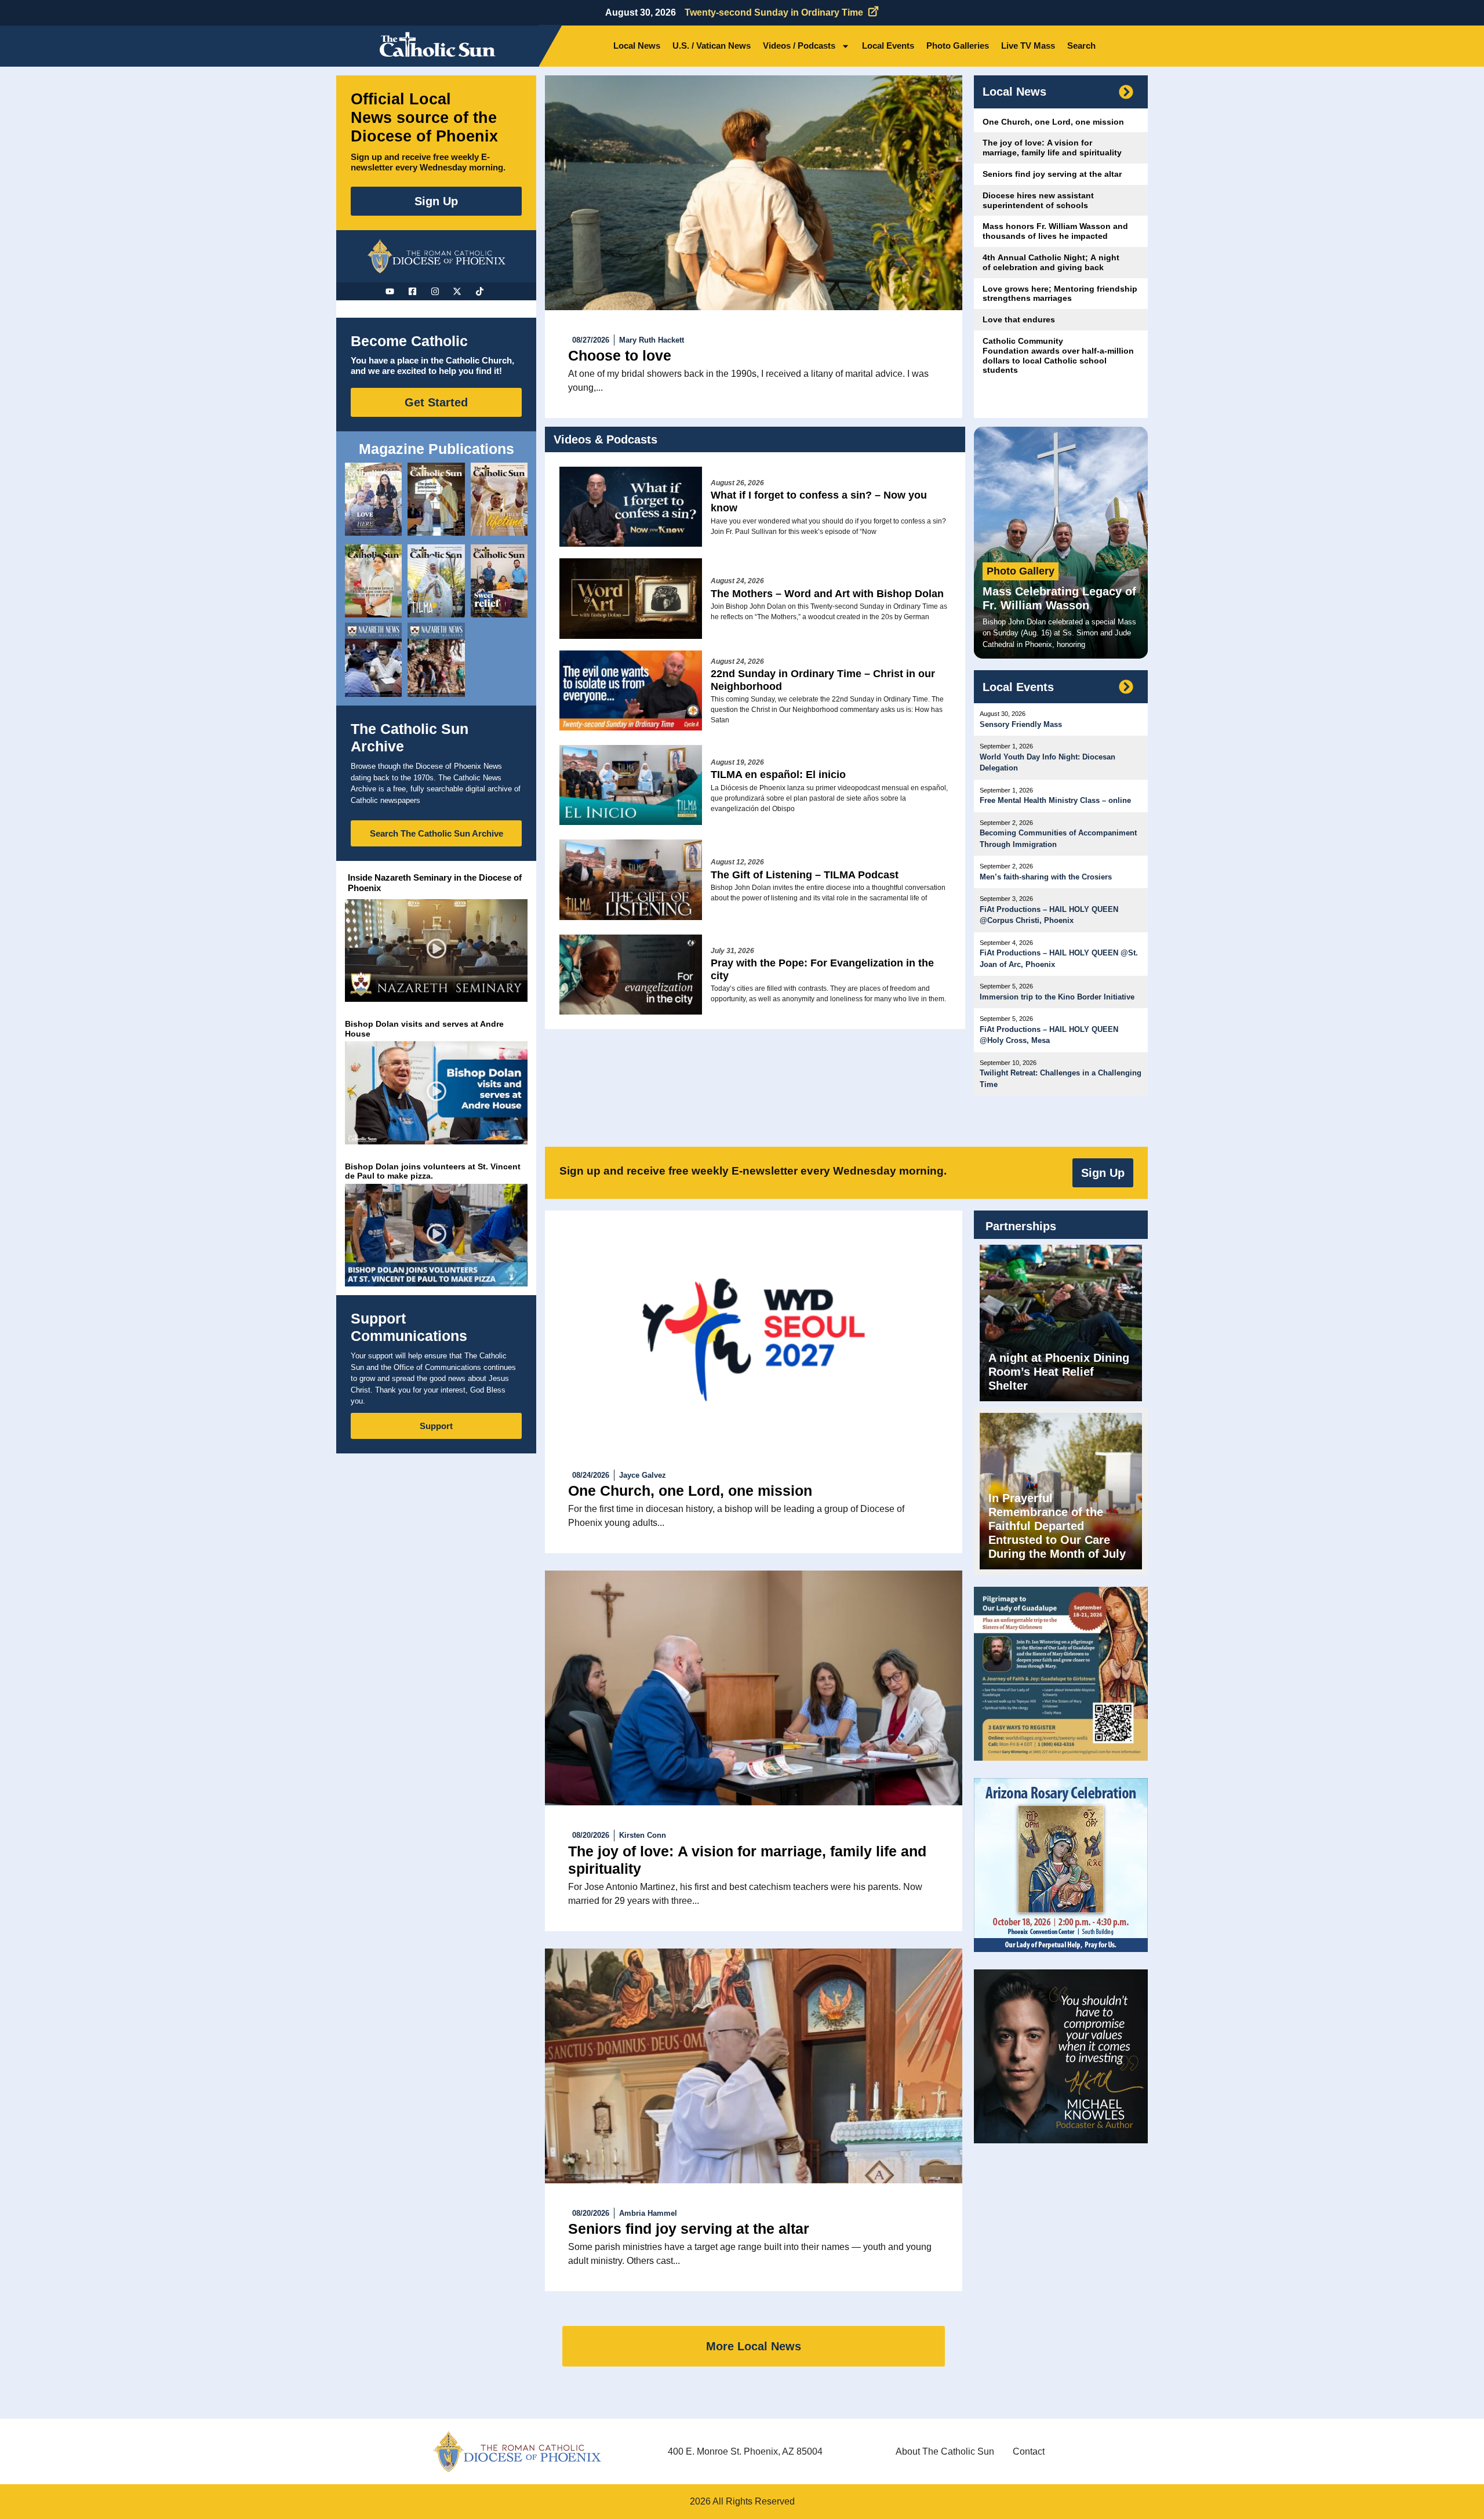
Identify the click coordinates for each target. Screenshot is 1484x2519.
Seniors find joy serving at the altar (689, 2229)
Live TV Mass (1028, 46)
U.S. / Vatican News (712, 46)
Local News (637, 46)
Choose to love (620, 355)
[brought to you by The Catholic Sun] (754, 193)
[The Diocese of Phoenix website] (517, 2451)
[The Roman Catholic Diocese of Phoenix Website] (437, 256)
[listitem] (373, 499)
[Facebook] (414, 291)
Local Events (888, 46)
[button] (436, 950)
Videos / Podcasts (799, 46)
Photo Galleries (958, 46)
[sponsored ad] (1061, 1674)
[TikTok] (481, 291)
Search (1081, 46)
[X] (459, 291)
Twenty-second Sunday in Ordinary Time (774, 12)
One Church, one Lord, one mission (690, 1491)
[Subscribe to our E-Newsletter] (1126, 92)
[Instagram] (437, 291)
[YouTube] (391, 291)
